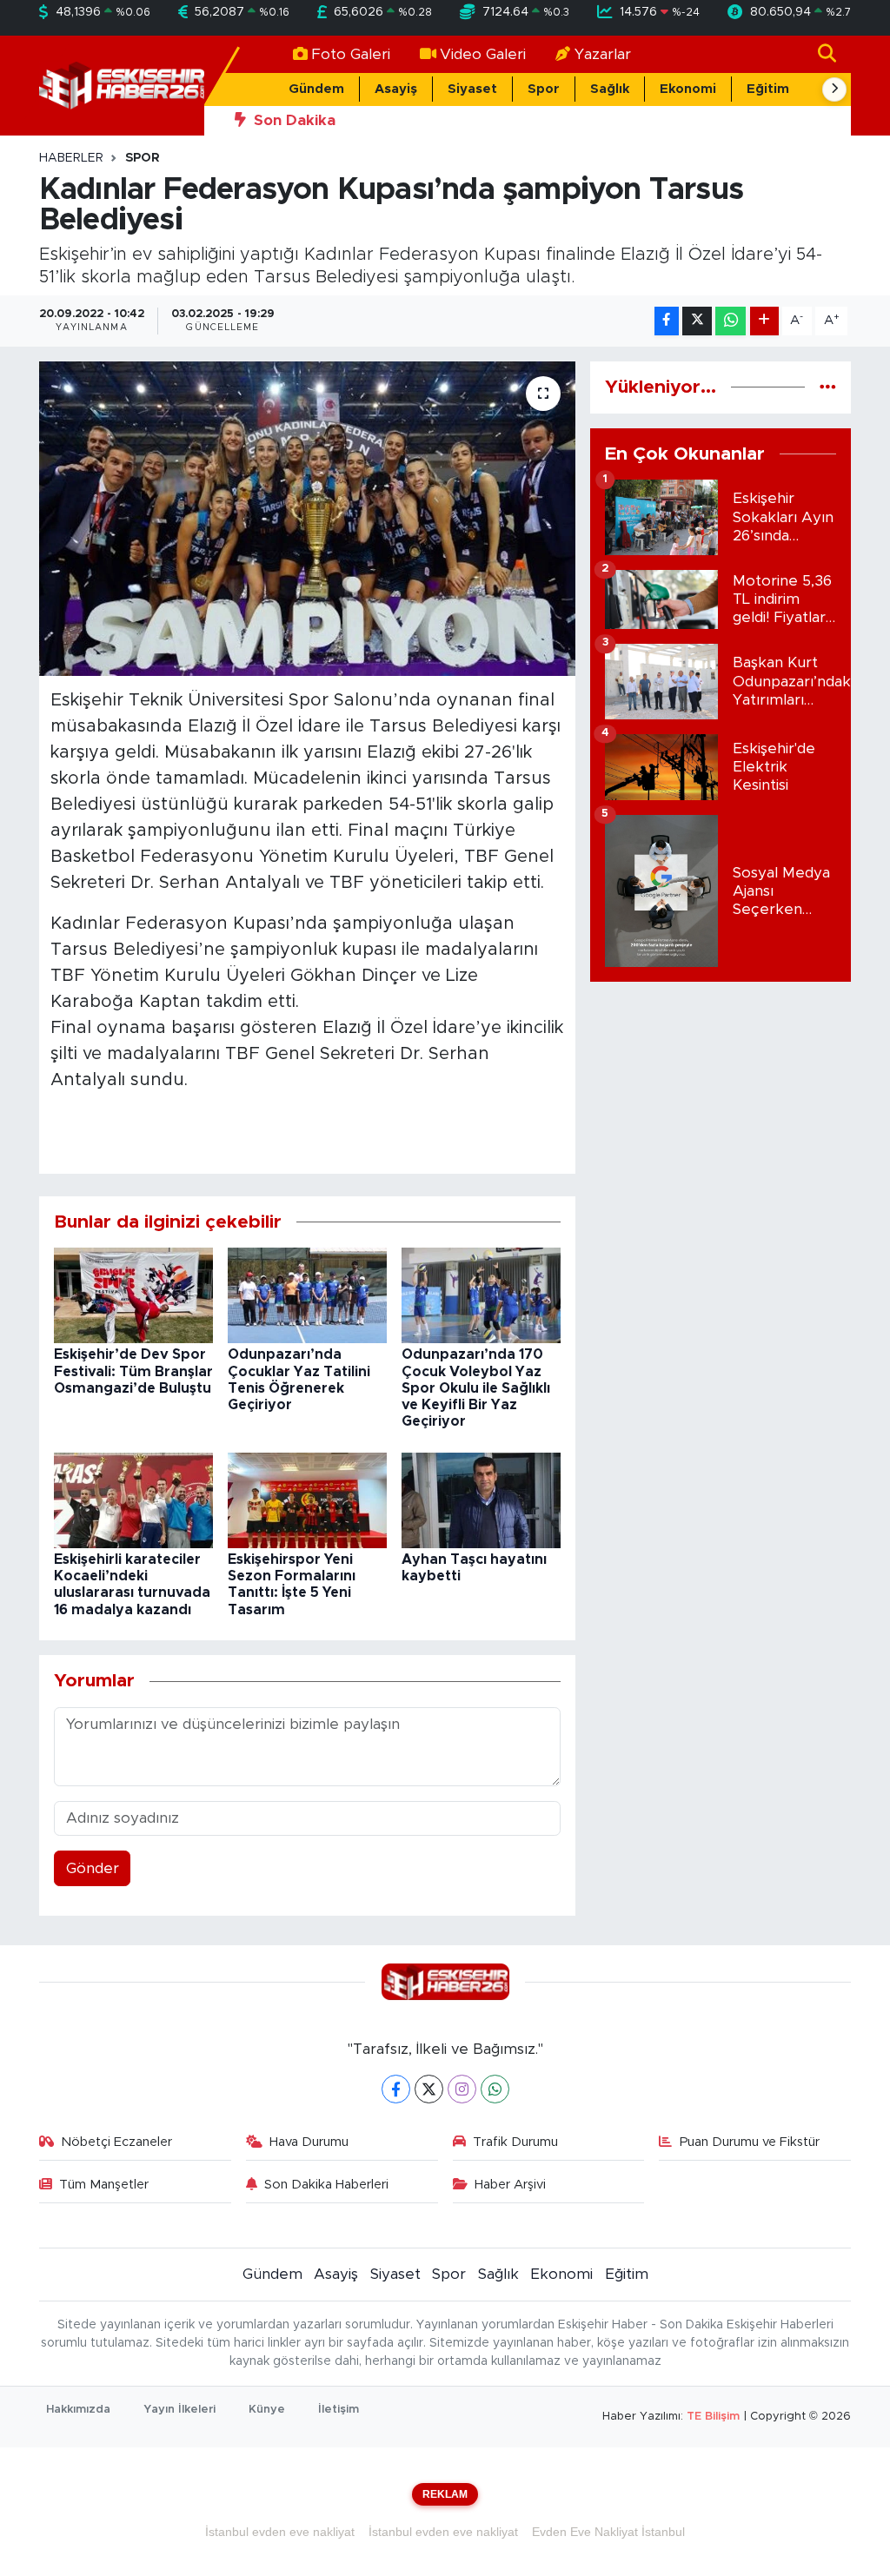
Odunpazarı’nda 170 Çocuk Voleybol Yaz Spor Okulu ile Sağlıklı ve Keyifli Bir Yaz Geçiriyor (476, 1388)
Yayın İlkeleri (179, 2410)
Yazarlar (603, 54)
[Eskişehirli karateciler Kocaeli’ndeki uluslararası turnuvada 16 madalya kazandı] (133, 1499)
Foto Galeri (351, 54)
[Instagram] (462, 2089)
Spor (544, 89)
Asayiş (396, 89)
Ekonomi (688, 89)
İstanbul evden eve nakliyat (280, 2532)
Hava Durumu (309, 2142)
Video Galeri (483, 54)
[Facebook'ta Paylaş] (667, 321)
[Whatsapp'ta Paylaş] (731, 321)
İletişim (339, 2410)
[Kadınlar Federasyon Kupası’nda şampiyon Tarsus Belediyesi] (307, 519)
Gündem (316, 89)
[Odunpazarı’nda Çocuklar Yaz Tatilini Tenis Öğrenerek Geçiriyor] (307, 1295)
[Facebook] (396, 2089)
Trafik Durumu (515, 2142)
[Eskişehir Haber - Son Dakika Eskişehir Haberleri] (122, 85)
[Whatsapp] (495, 2089)
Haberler (71, 158)
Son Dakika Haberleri (326, 2185)
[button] (834, 89)
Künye (267, 2410)
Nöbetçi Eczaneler (116, 2142)
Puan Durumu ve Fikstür (750, 2142)
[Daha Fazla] (764, 321)
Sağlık (610, 89)
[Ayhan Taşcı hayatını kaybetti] (481, 1499)
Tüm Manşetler (104, 2185)
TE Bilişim (713, 2417)
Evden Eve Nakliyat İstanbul (608, 2532)
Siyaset (472, 89)
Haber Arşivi (510, 2185)
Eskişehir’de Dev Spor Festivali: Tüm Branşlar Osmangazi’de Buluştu (133, 1371)
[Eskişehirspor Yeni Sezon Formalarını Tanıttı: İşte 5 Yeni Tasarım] (307, 1499)
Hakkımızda (78, 2410)
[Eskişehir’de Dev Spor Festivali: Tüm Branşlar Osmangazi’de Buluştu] (133, 1295)
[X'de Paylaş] (697, 321)
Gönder (93, 1868)
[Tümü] (828, 387)
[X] (429, 2089)
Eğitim (768, 89)
